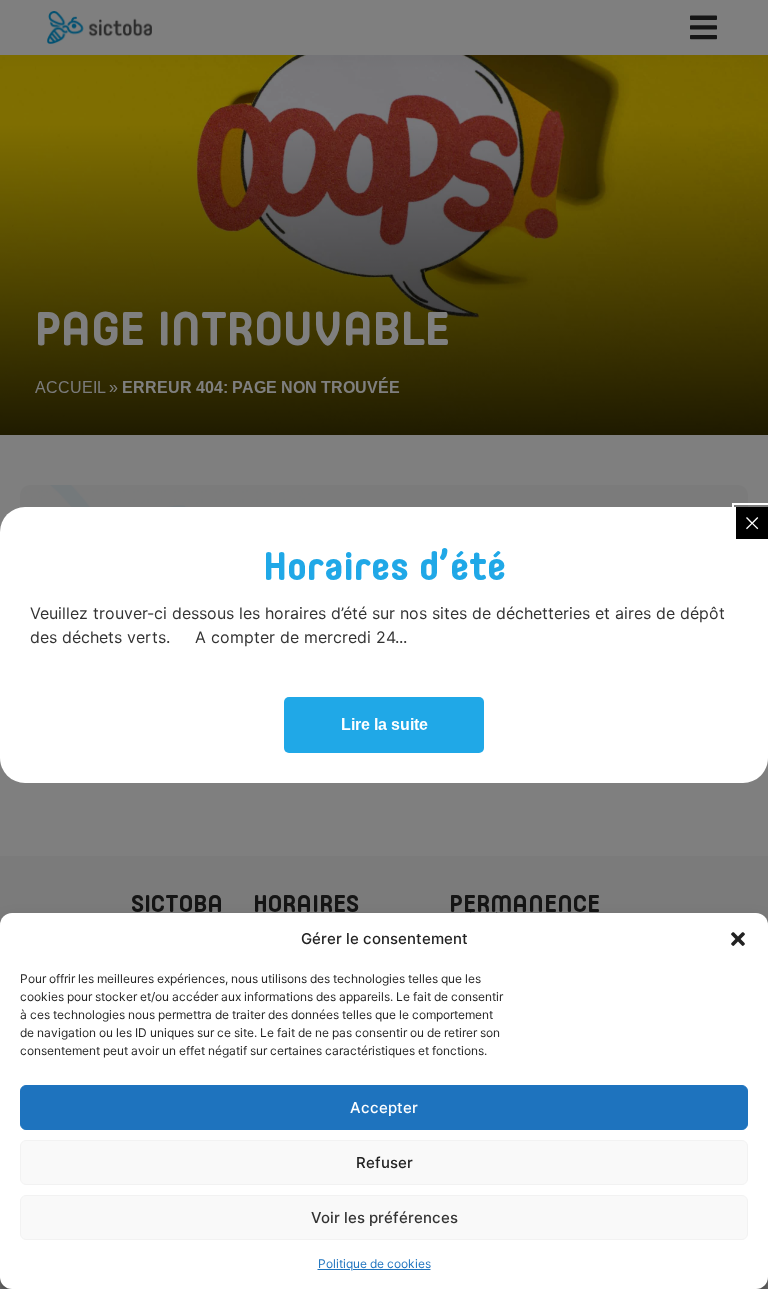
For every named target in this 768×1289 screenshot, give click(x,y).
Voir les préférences (384, 1217)
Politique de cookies (374, 1263)
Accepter (384, 1107)
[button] (738, 939)
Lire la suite (384, 724)
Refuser (384, 1162)
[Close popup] (752, 523)
